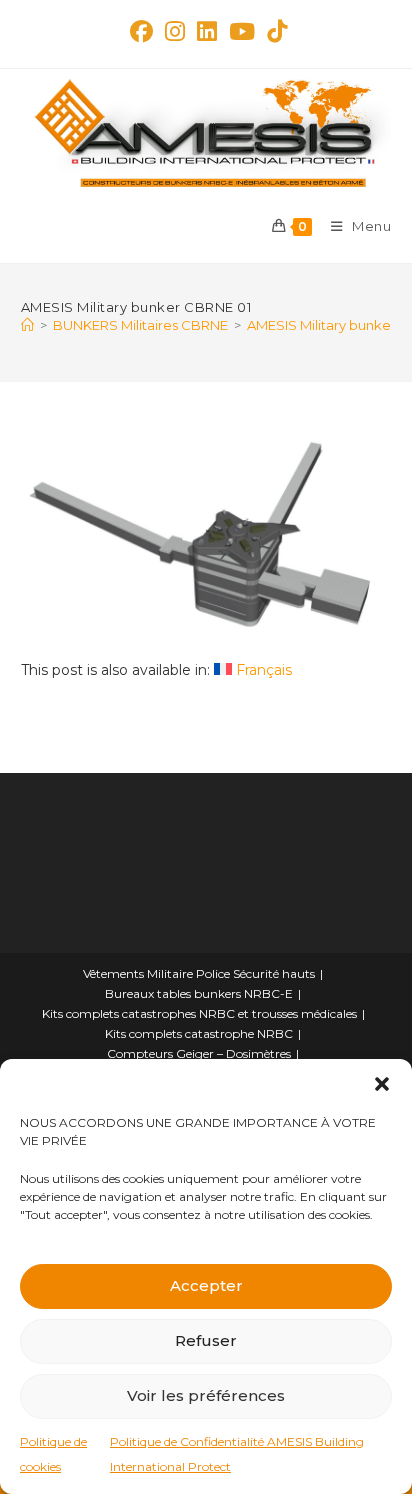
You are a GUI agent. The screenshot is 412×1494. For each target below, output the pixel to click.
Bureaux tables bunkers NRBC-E (199, 993)
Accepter (206, 1285)
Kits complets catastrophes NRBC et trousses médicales (199, 1013)
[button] (382, 1084)
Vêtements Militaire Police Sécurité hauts (199, 973)
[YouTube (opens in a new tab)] (242, 31)
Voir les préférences (206, 1395)
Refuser (206, 1340)
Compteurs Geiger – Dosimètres (199, 1053)
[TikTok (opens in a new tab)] (274, 31)
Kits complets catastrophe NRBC (199, 1033)
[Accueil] (27, 325)
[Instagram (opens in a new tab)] (175, 31)
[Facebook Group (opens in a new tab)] (141, 31)
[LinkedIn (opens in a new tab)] (207, 31)
